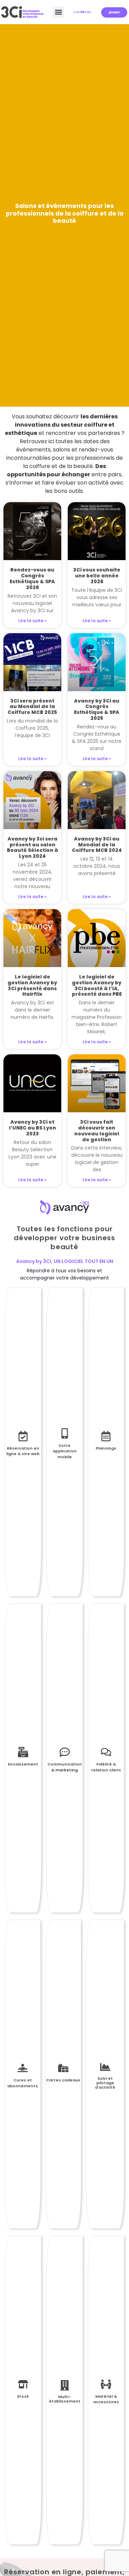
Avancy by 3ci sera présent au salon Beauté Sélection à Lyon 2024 (33, 847)
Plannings (106, 1448)
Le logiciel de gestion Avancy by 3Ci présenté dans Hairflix (32, 985)
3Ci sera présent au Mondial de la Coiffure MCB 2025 (32, 707)
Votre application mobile (65, 1451)
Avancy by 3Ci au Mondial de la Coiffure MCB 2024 (97, 845)
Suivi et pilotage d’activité (105, 2083)
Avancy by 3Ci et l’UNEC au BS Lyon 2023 (33, 1128)
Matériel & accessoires (106, 2399)
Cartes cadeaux (63, 2080)
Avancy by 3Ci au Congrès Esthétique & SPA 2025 (97, 709)
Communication (65, 1764)
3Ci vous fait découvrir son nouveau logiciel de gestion (97, 1131)
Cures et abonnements (23, 2083)
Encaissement (23, 1764)
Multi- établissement (65, 2399)
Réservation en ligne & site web (23, 1451)
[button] (58, 12)
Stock (23, 2396)
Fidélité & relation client (106, 1767)
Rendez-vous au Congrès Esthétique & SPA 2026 (32, 578)
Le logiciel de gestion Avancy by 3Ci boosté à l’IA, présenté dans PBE (97, 985)
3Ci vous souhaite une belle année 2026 (97, 576)
